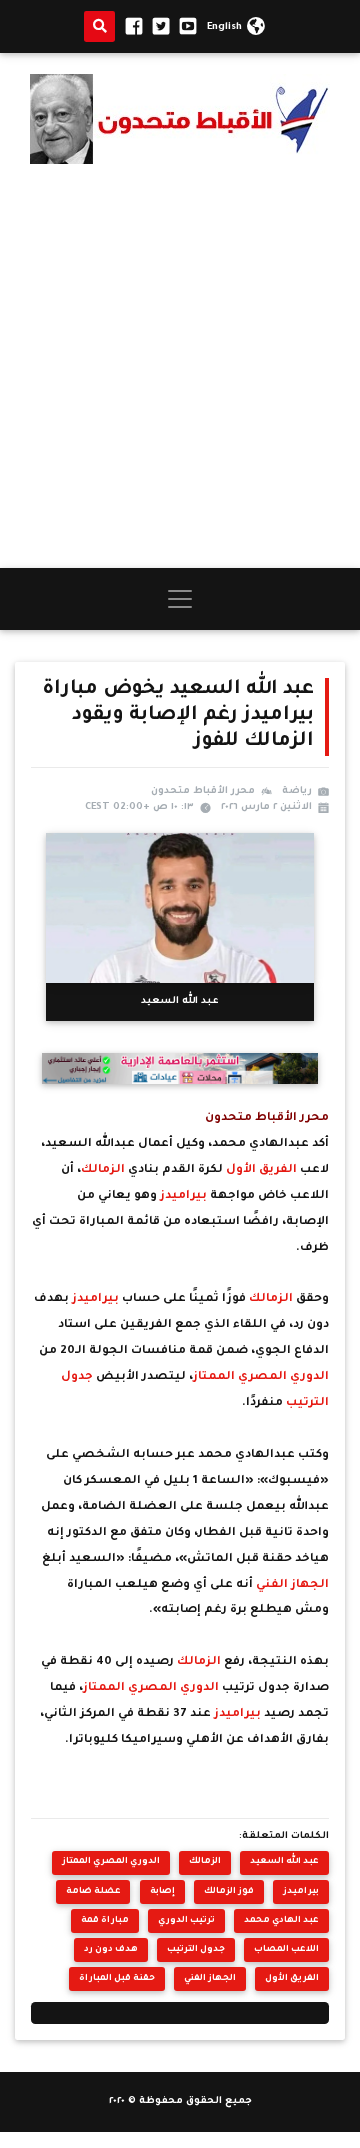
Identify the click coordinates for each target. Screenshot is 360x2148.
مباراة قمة (105, 1920)
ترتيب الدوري (186, 1920)
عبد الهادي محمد (281, 1920)
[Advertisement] (180, 366)
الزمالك (104, 1170)
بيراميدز (185, 1196)
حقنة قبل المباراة (117, 1978)
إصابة (162, 1891)
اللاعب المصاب (286, 1949)
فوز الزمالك (229, 1891)
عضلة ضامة (93, 1891)
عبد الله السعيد (284, 1861)
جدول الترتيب (196, 1949)
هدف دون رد (111, 1949)
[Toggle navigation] (180, 599)
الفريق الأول (263, 1170)
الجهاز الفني (292, 1585)
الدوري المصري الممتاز (261, 1377)
